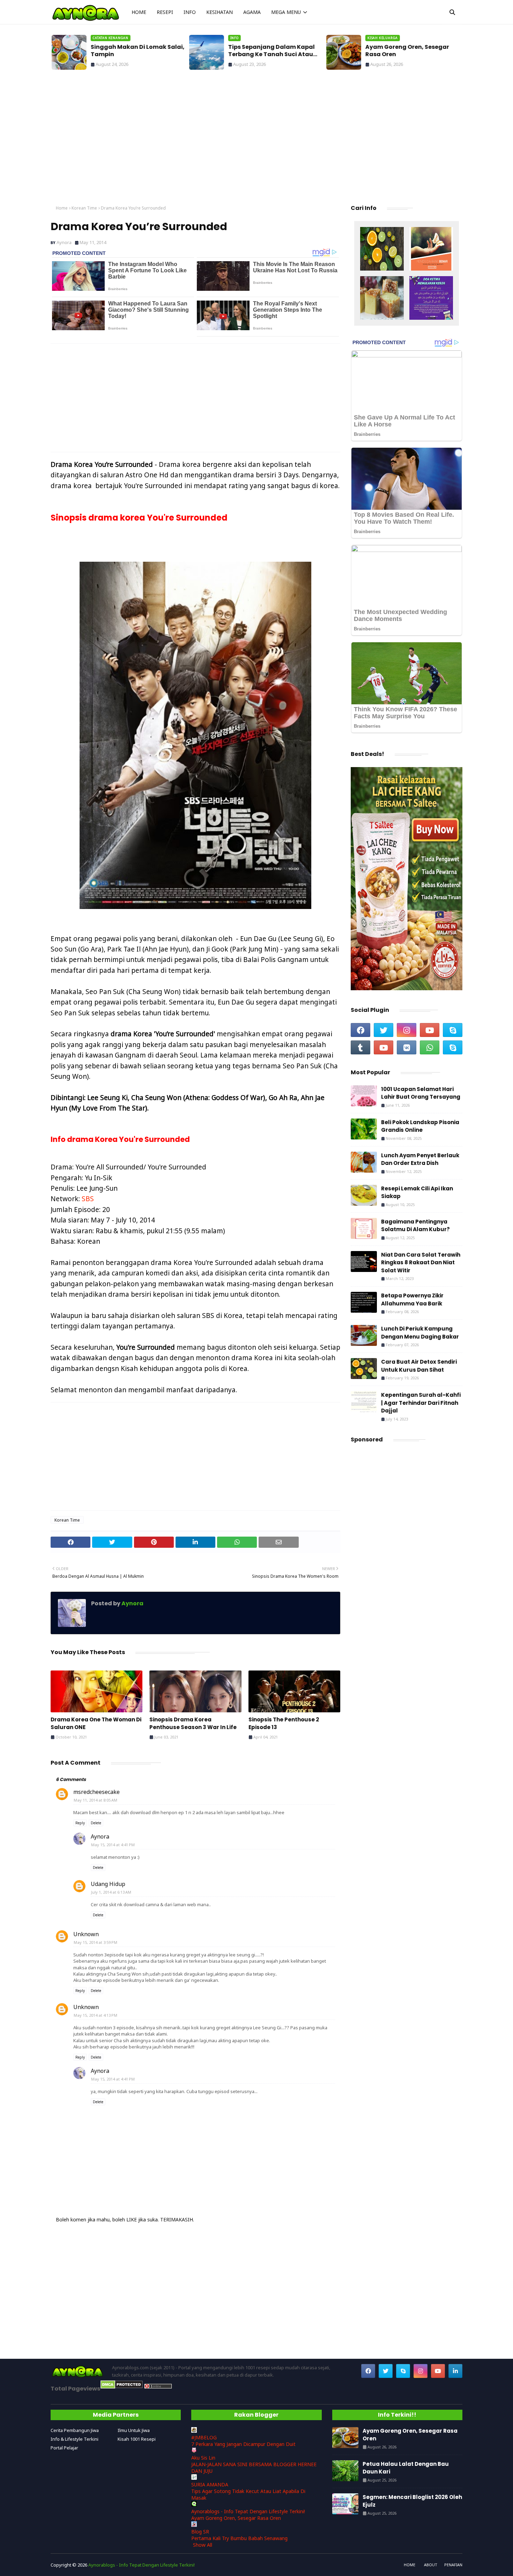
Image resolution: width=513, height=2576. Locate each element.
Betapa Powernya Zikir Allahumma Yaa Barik (412, 1300)
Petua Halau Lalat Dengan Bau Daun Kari (406, 2468)
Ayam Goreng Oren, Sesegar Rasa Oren (406, 51)
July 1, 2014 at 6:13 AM (111, 1892)
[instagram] (407, 1030)
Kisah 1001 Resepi (137, 2439)
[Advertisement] (256, 139)
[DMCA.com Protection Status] (122, 2387)
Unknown (86, 1934)
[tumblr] (360, 1047)
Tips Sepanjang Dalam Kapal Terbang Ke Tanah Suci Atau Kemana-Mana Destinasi (270, 51)
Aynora (64, 242)
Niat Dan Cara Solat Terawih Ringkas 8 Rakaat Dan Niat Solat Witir (421, 1263)
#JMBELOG (204, 2437)
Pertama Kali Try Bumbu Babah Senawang (239, 2538)
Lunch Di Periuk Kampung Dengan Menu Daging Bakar (420, 1333)
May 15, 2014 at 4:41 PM (113, 1845)
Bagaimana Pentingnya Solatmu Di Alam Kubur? (415, 1226)
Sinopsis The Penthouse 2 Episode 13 (284, 1723)
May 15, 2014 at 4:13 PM (95, 2015)
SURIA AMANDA (210, 2484)
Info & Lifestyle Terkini (75, 2439)
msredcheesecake (96, 1792)
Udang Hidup (108, 1884)
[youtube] (430, 1030)
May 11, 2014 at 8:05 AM (95, 1800)
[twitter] (384, 1030)
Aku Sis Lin (203, 2458)
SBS (88, 1199)
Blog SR (200, 2532)
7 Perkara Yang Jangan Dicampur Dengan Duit (243, 2444)
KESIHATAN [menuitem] (220, 12)
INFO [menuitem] (190, 12)
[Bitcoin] (382, 250)
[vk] (407, 1047)
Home (62, 208)
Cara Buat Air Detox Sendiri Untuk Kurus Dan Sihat (419, 1366)
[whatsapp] (430, 1047)
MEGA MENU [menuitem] (286, 12)
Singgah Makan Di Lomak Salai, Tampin (137, 51)
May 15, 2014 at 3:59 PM (95, 1942)
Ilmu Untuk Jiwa (134, 2430)
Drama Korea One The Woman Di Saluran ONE (96, 1723)
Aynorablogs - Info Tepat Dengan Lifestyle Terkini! (248, 2511)
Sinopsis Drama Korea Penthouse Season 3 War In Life (193, 1723)
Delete (96, 1823)
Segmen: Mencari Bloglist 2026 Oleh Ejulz (412, 2501)
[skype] (453, 1030)
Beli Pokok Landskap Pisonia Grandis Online (420, 1126)
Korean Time (84, 208)
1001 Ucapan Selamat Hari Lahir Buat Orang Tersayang (421, 1093)
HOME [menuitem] (139, 12)
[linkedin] (455, 2371)
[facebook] (360, 1030)
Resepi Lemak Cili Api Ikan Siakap (417, 1192)
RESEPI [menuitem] (165, 12)
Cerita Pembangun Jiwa (75, 2430)
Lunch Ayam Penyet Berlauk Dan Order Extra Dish (420, 1159)
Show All (203, 2545)
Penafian (453, 2565)
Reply (80, 1823)
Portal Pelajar (64, 2448)
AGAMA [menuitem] (252, 12)
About (431, 2565)
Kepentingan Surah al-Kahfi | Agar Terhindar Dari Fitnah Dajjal (421, 1403)
